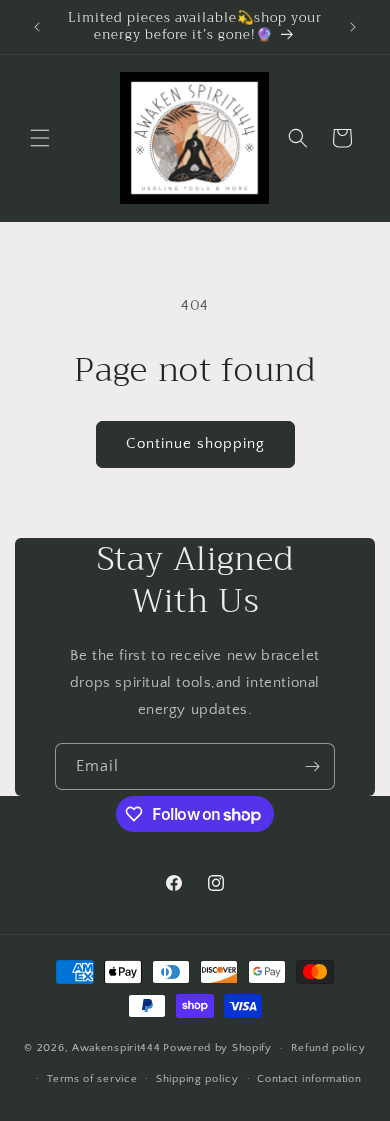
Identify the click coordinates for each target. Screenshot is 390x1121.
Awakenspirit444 (116, 1048)
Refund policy (328, 1048)
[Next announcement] (353, 27)
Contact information (309, 1079)
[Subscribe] (312, 766)
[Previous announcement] (37, 27)
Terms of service (92, 1079)
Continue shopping (195, 443)
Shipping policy (197, 1079)
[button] (40, 138)
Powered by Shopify (217, 1048)
